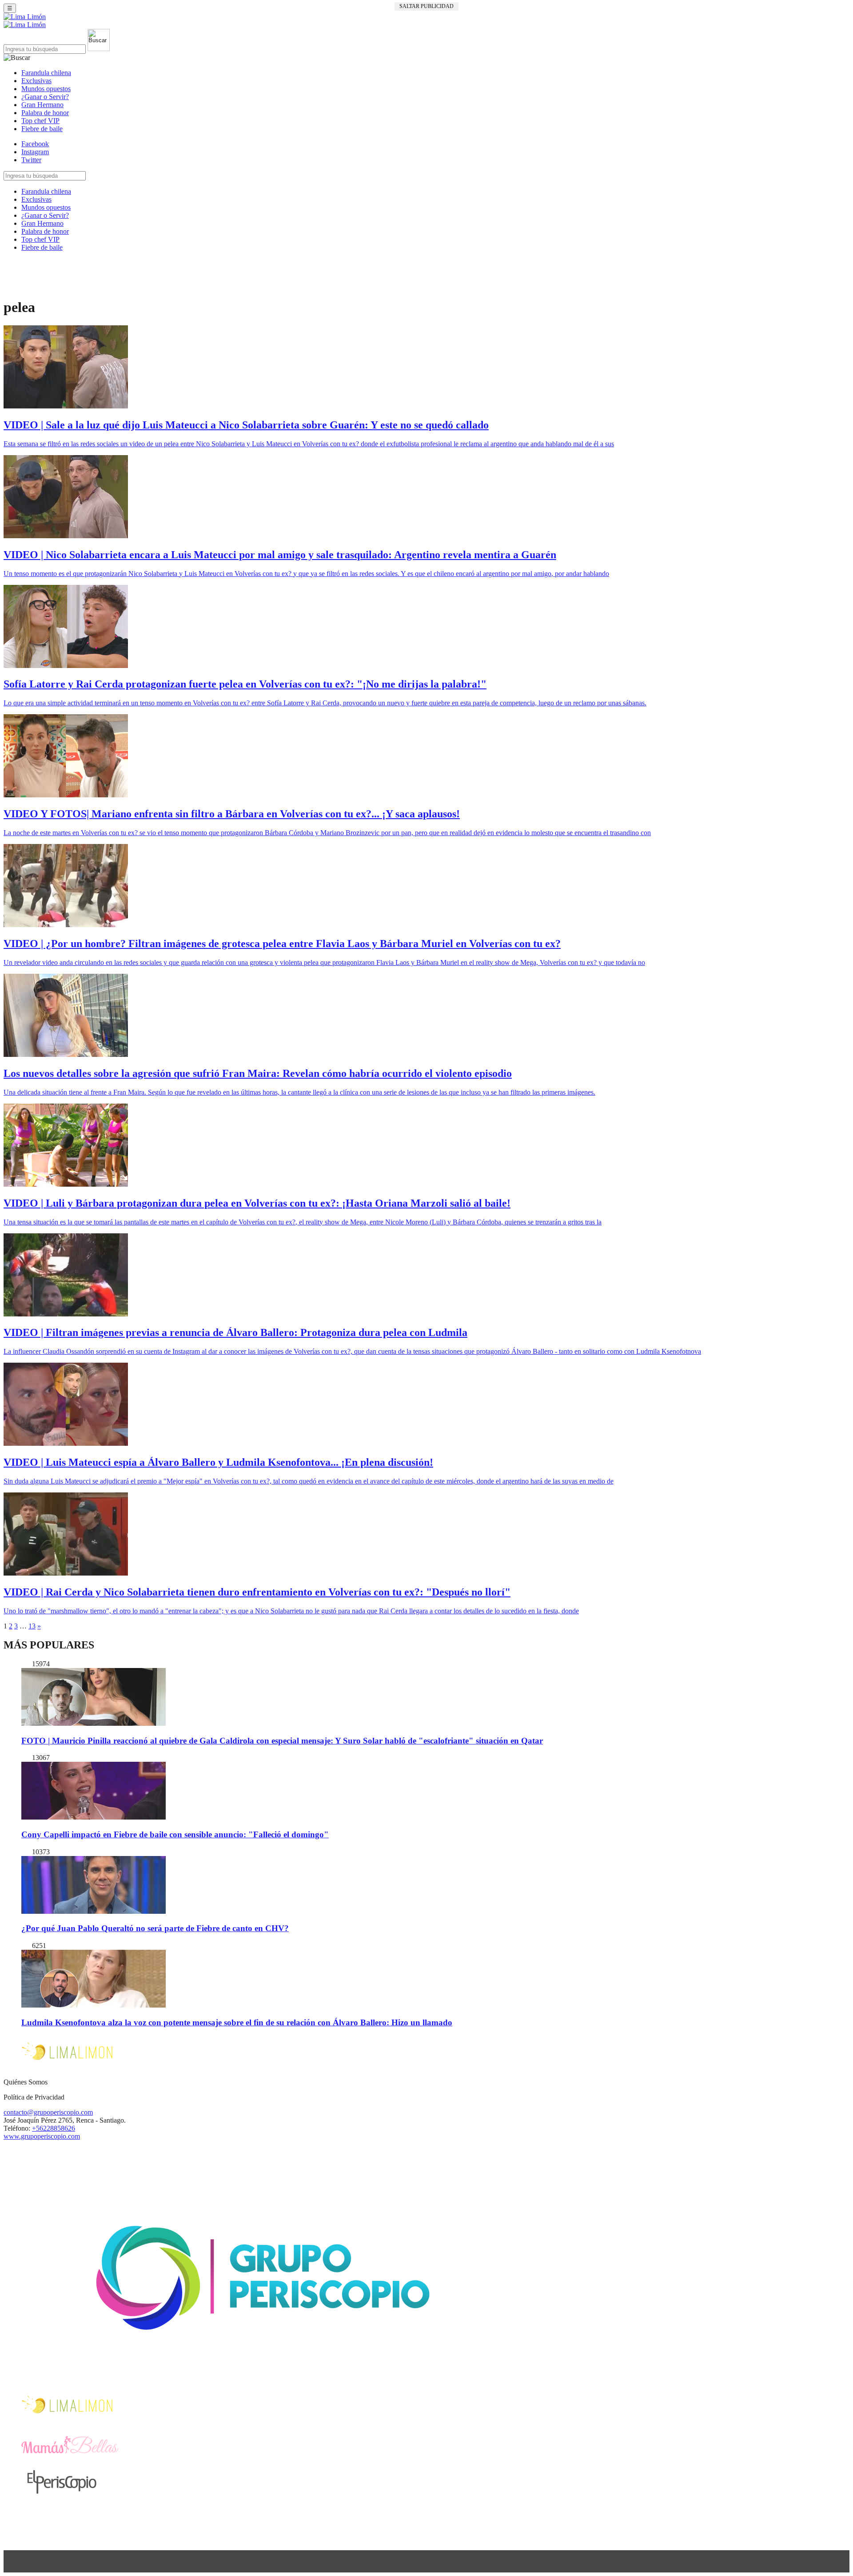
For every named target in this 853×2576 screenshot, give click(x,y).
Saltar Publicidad (426, 6)
